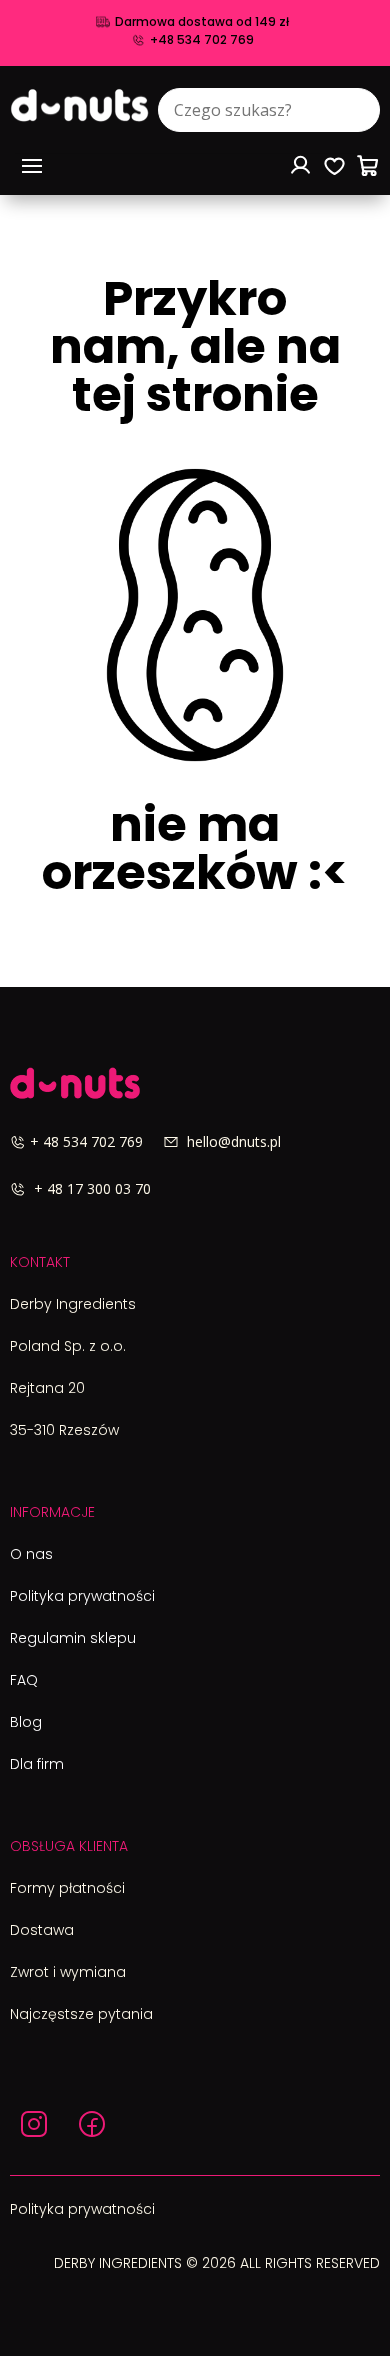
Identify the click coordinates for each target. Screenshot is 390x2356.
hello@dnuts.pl (230, 1141)
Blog (26, 1722)
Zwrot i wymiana (68, 1972)
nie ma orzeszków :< (195, 853)
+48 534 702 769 (202, 40)
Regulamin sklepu (73, 1638)
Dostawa (42, 1930)
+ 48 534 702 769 (96, 1141)
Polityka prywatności (82, 1596)
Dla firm (37, 1764)
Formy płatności (67, 1888)
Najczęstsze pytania (81, 2014)
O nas (31, 1554)
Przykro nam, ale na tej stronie (195, 351)
